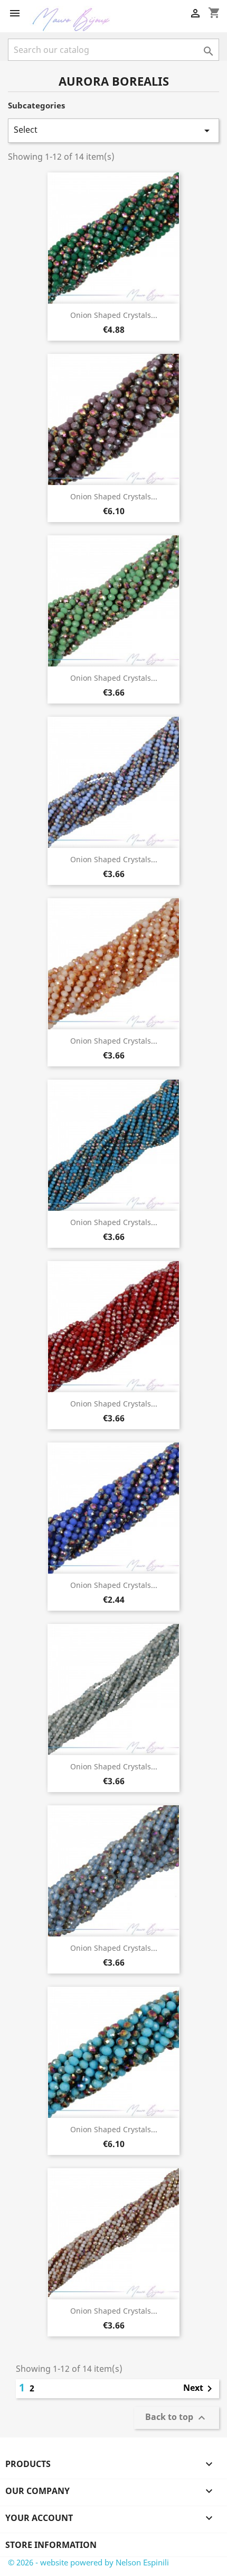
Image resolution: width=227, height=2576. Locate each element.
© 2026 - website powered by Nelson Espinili (88, 2562)
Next (200, 2389)
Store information (51, 2545)
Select (113, 130)
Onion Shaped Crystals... (114, 315)
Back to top (177, 2418)
